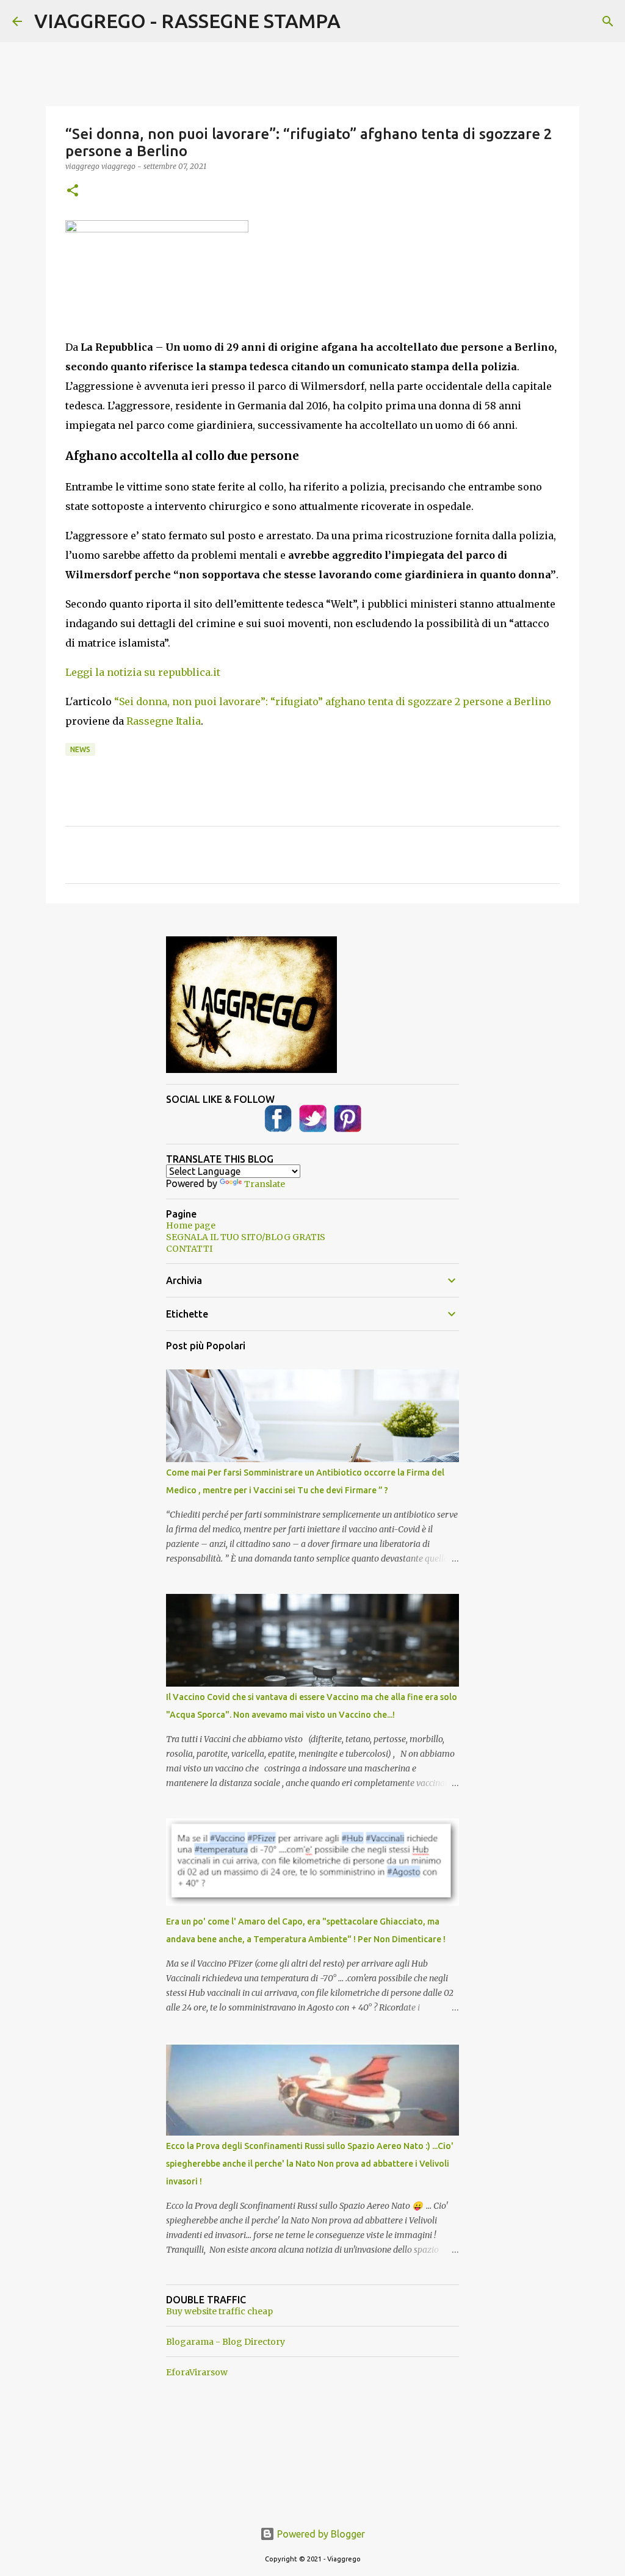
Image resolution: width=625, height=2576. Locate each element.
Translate (265, 1184)
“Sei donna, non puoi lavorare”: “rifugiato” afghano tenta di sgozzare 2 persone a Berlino (333, 701)
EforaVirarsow (197, 2372)
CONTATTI (189, 1249)
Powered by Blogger (320, 2534)
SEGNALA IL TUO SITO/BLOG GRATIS (246, 1237)
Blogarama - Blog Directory (226, 2342)
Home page (191, 1225)
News (80, 749)
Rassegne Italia (164, 721)
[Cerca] (608, 21)
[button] (73, 191)
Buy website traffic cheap (219, 2311)
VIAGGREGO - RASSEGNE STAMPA (187, 21)
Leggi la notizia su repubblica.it (143, 672)
